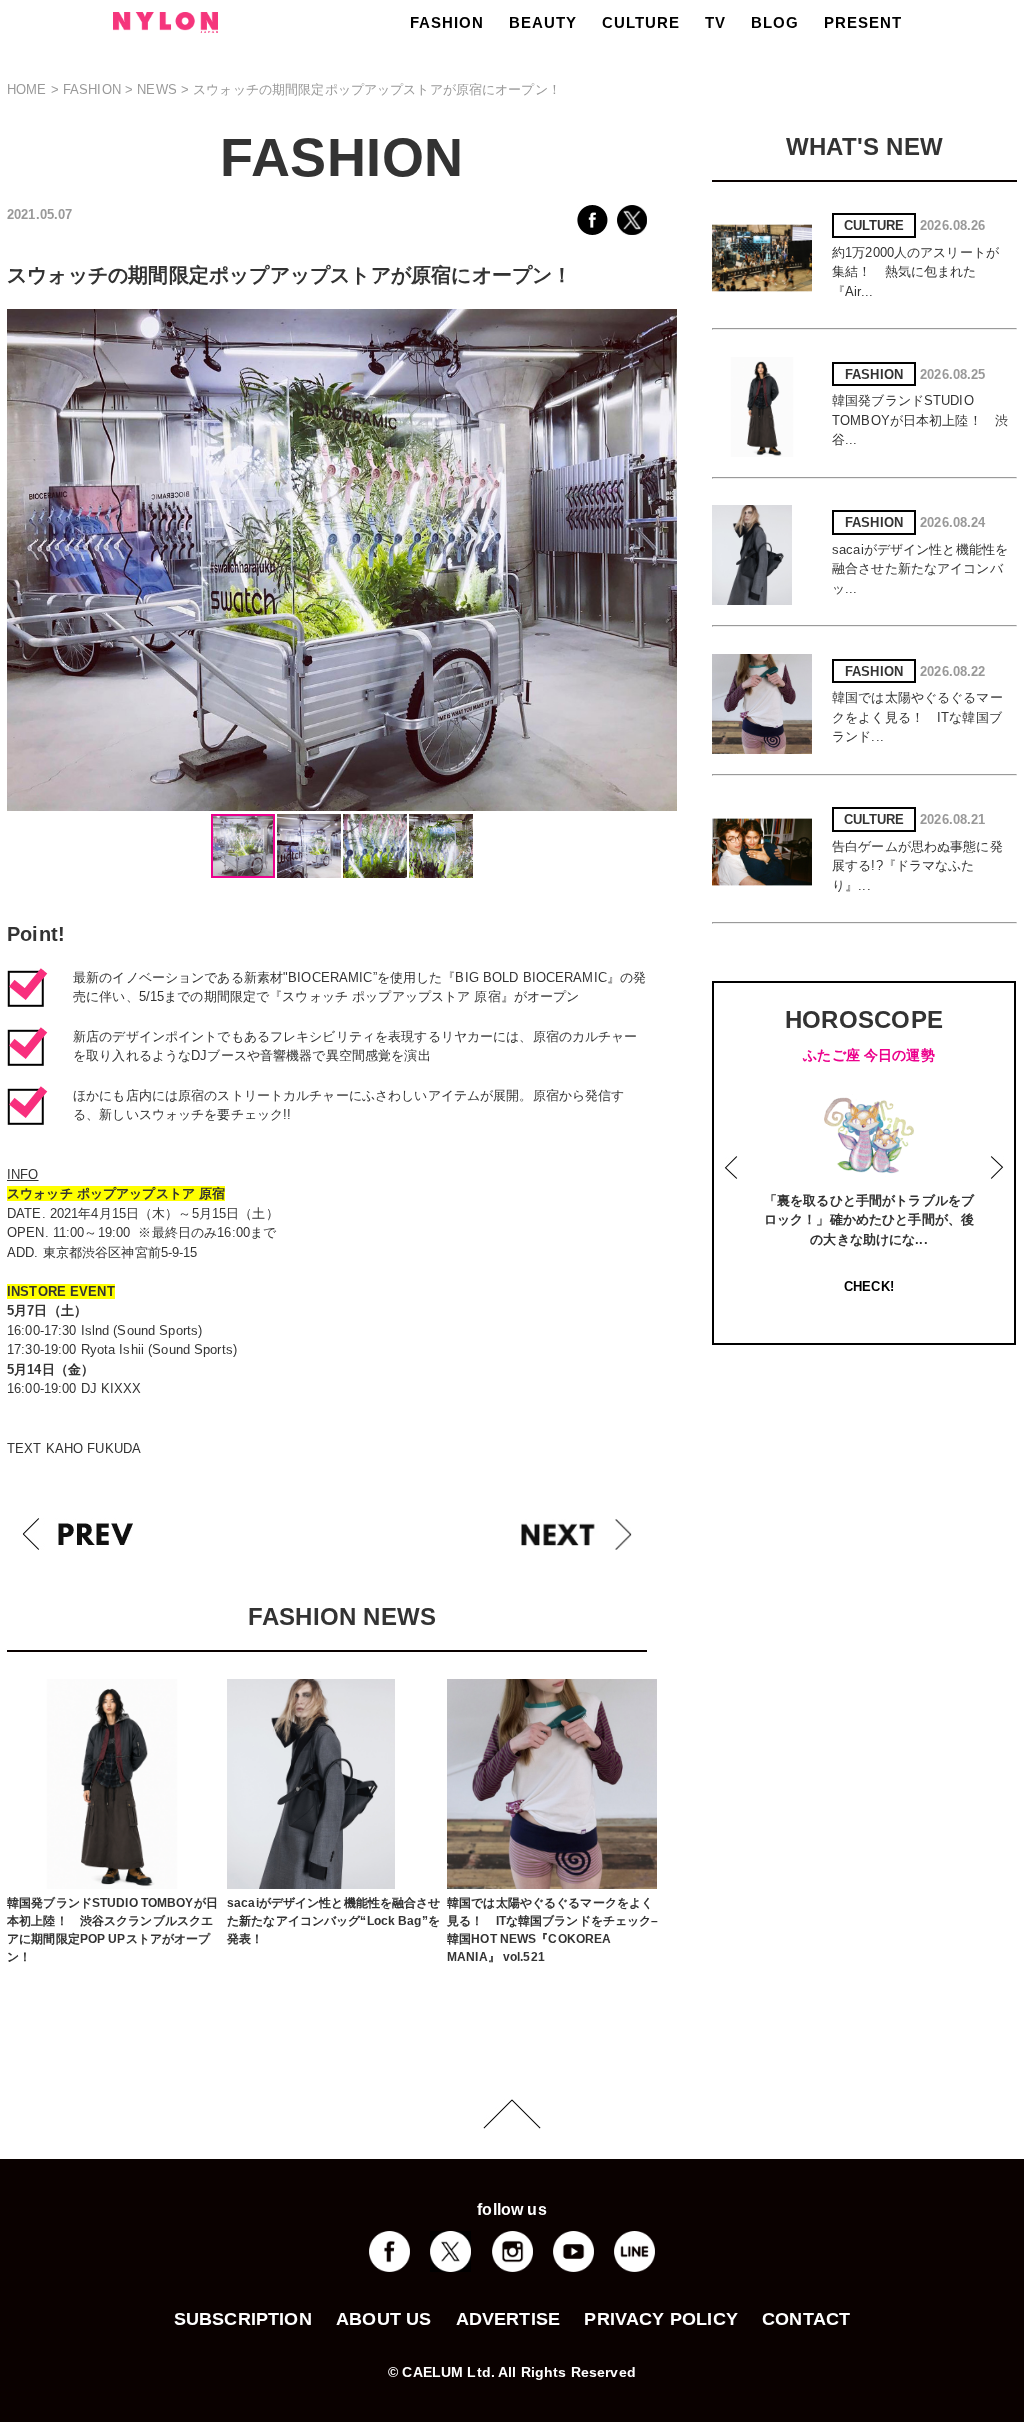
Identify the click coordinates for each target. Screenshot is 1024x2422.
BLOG (775, 22)
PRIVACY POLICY (661, 2319)
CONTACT (806, 2319)
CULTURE (641, 22)
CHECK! (869, 1286)
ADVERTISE (508, 2319)
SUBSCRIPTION (243, 2319)
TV (715, 22)
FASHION (447, 22)
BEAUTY (543, 22)
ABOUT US (383, 2319)
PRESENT (863, 22)
